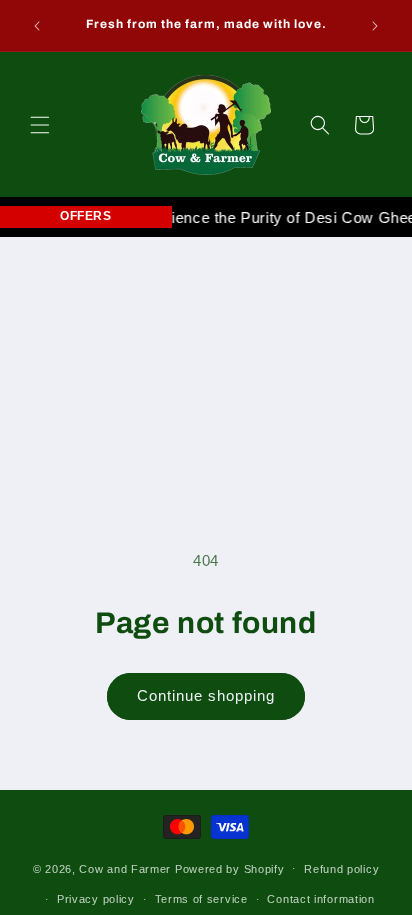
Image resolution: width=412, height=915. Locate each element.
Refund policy (341, 869)
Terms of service (201, 899)
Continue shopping (206, 695)
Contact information (320, 899)
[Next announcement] (375, 26)
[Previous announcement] (37, 26)
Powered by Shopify (230, 868)
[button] (40, 125)
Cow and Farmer (125, 868)
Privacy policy (96, 899)
